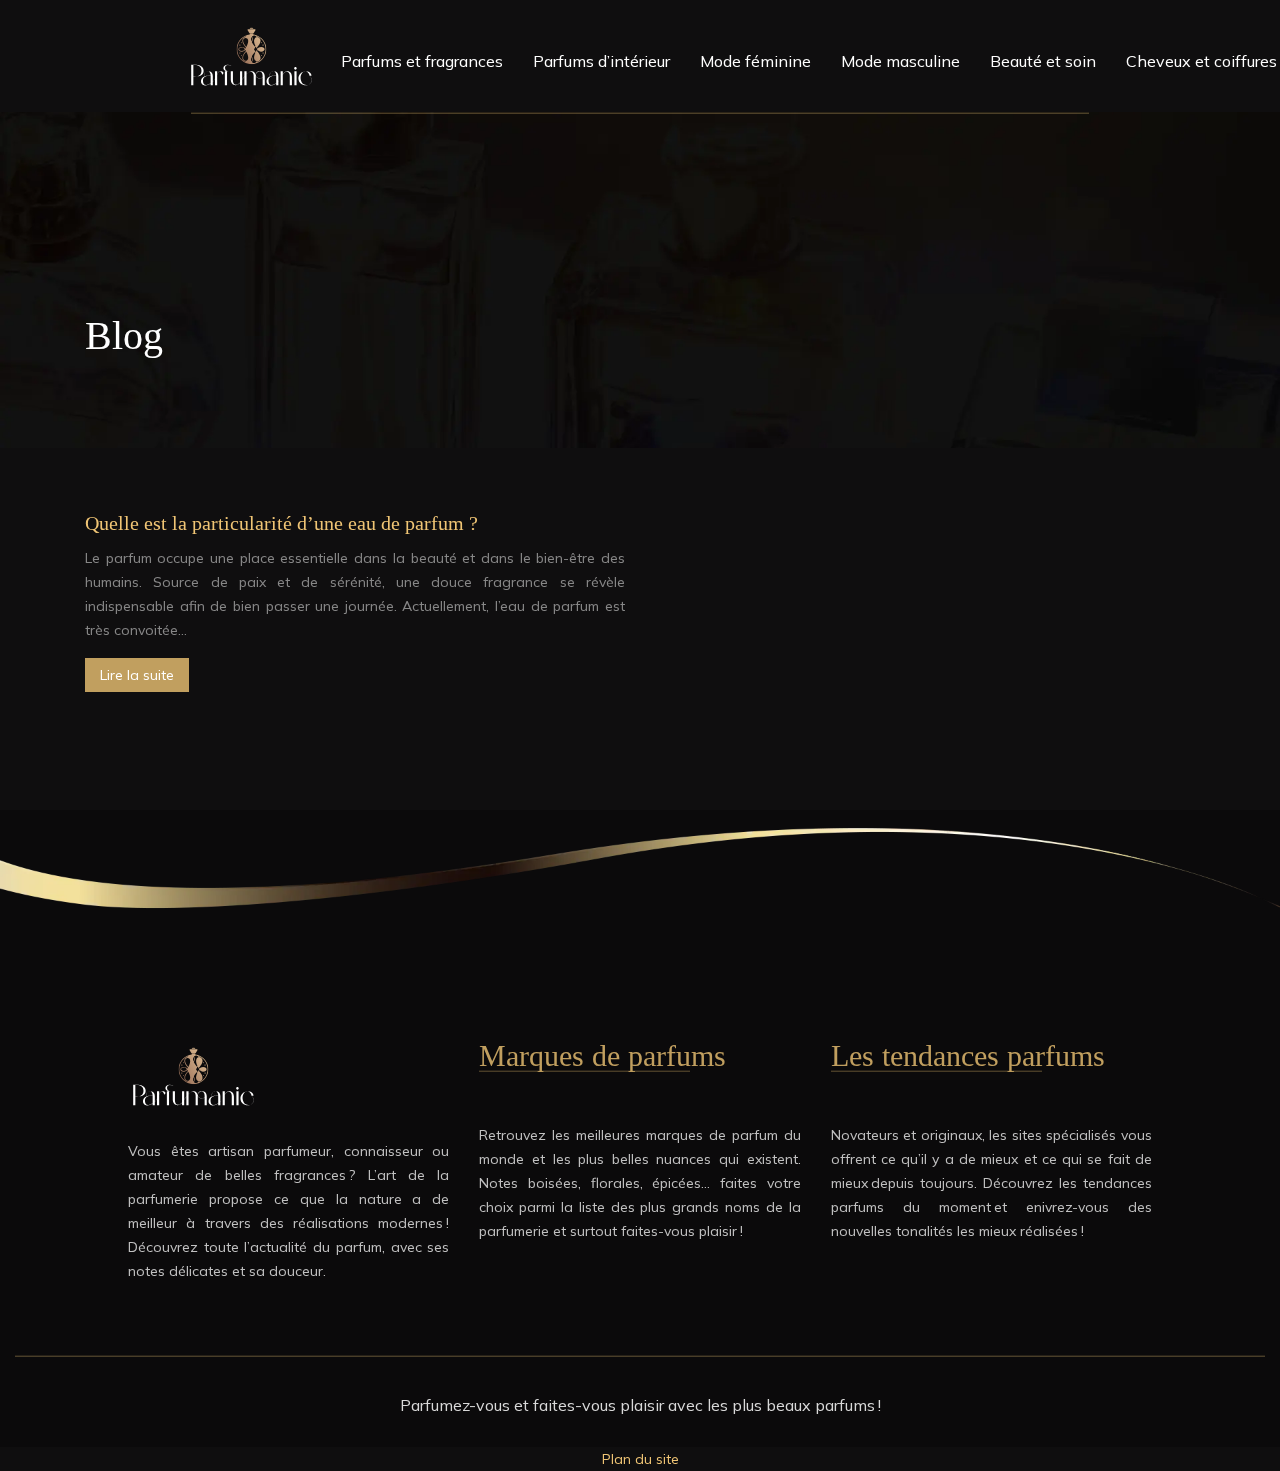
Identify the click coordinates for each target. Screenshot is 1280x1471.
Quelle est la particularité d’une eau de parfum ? (281, 523)
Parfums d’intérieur (601, 61)
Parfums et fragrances (422, 61)
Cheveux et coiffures (1201, 61)
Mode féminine (755, 61)
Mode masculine (900, 61)
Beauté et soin (1043, 61)
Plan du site (640, 1459)
